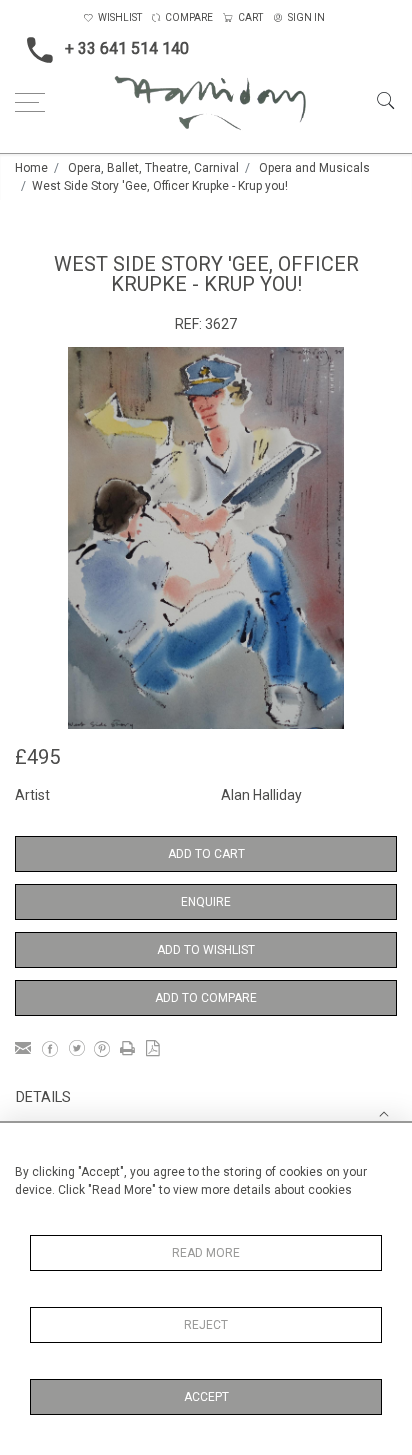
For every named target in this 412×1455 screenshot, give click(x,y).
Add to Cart (206, 854)
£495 (37, 757)
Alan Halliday (261, 795)
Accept (206, 1397)
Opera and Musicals (314, 168)
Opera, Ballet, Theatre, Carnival (153, 168)
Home (31, 168)
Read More (206, 1253)
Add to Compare (206, 998)
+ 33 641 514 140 (127, 48)
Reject (206, 1325)
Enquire (206, 902)
